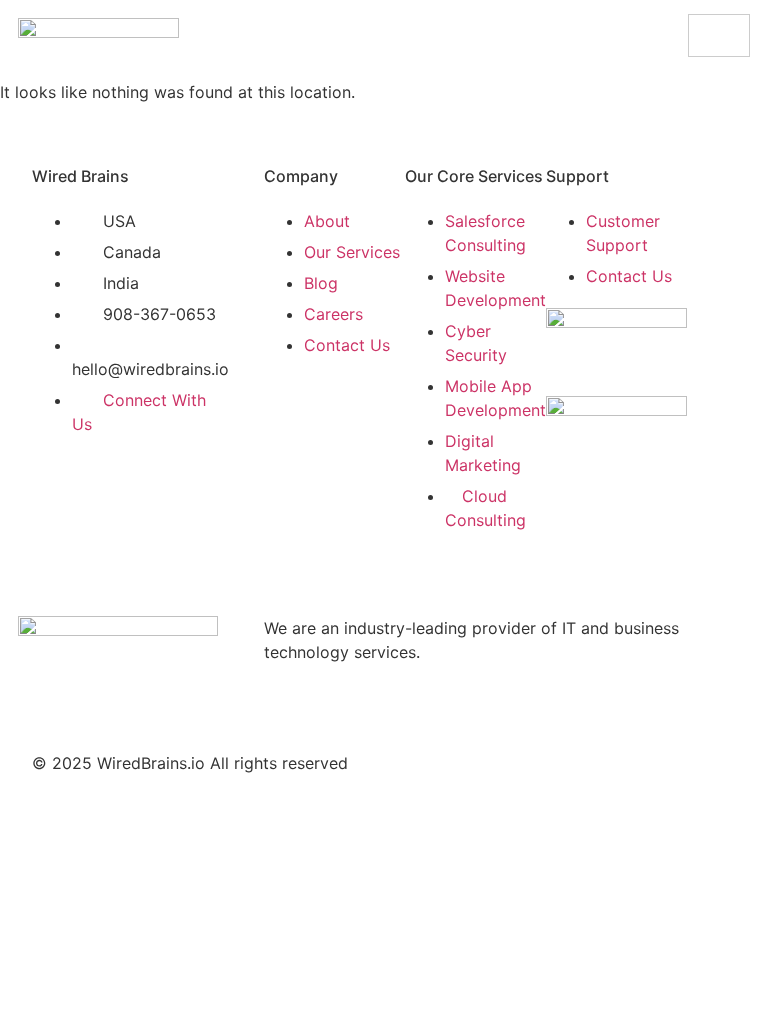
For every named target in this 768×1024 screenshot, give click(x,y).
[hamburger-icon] (719, 35)
